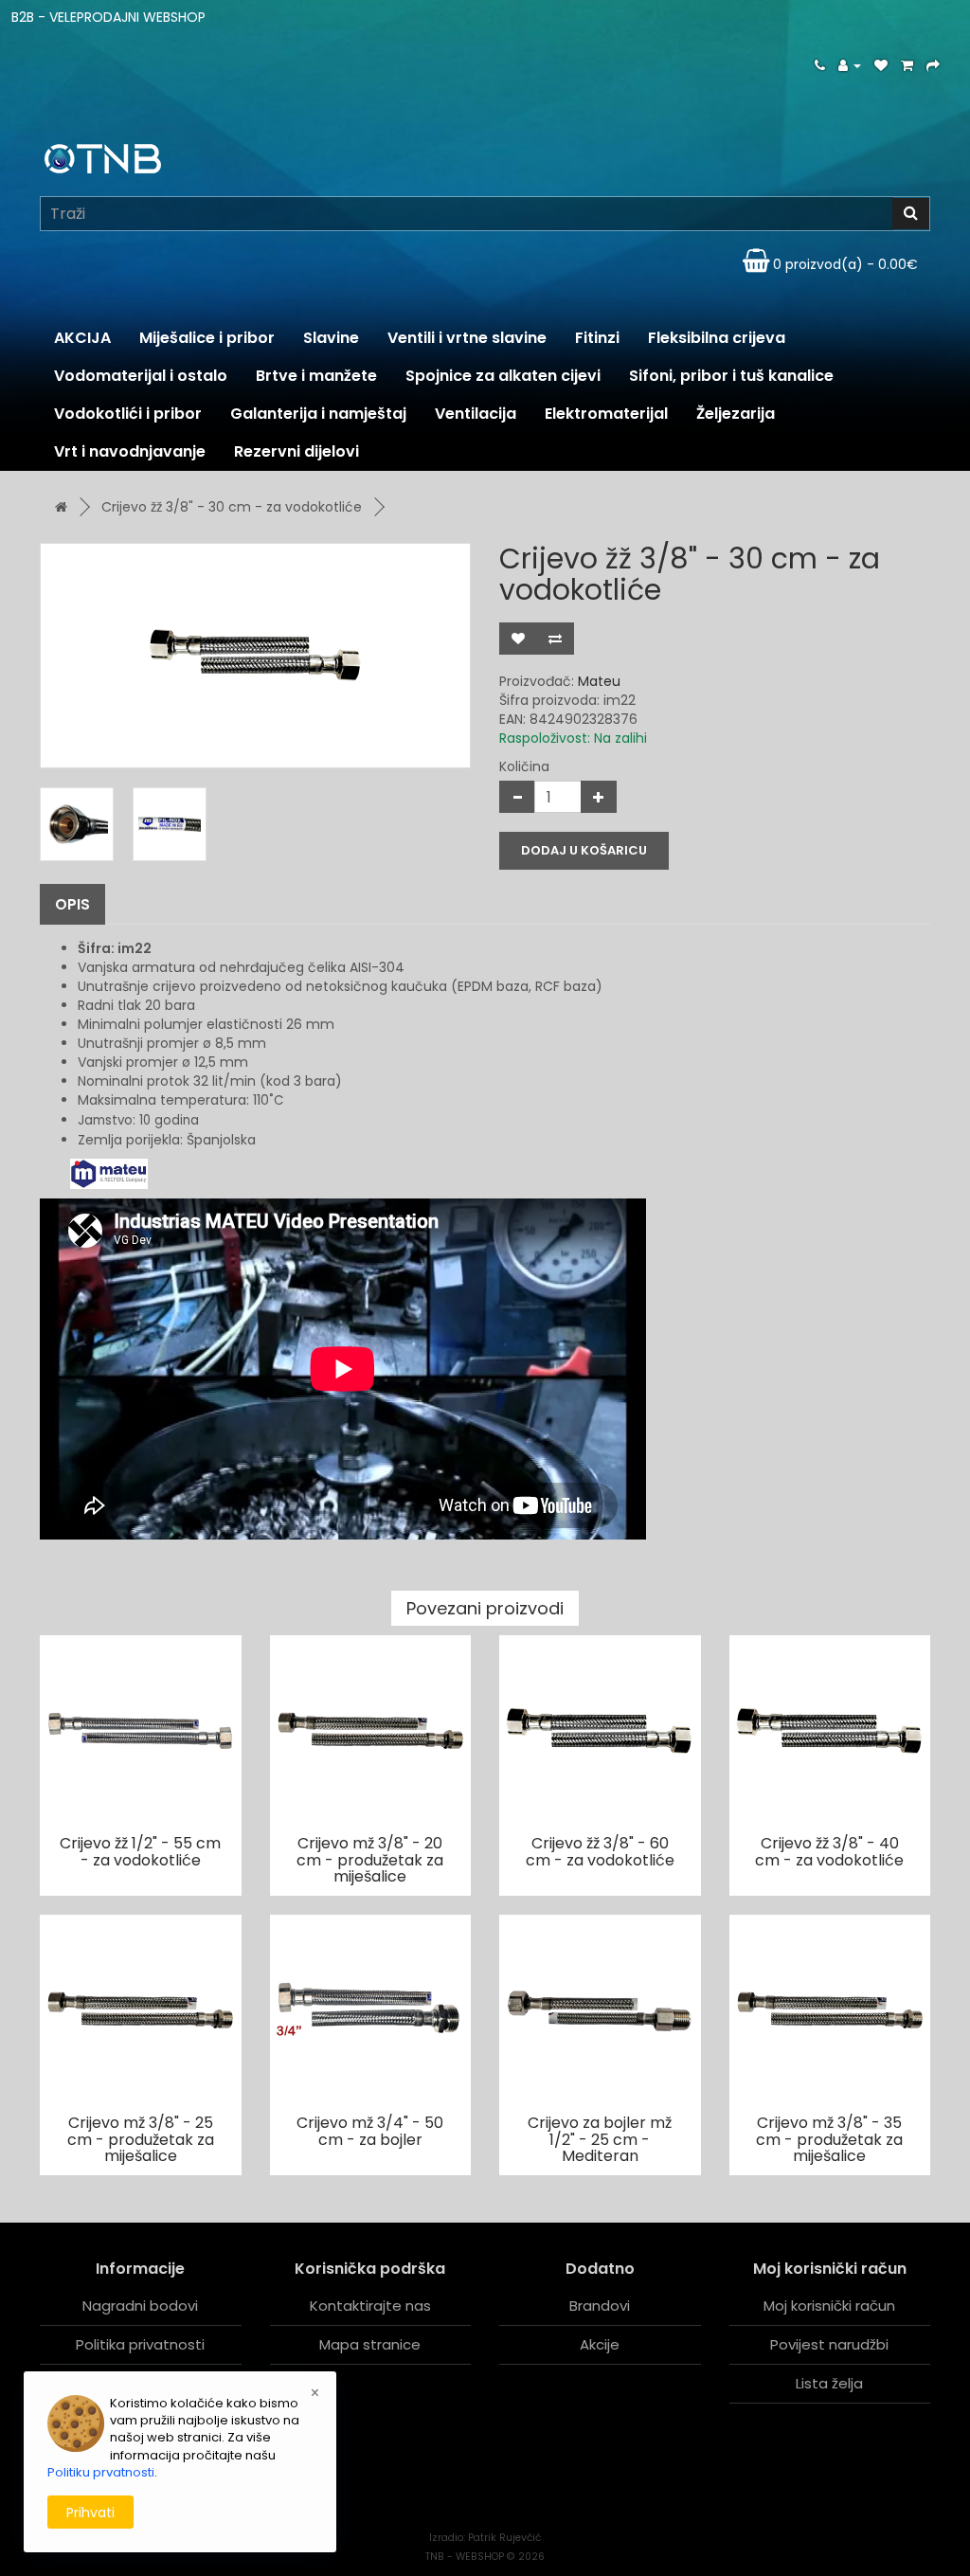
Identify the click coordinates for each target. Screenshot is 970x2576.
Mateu (599, 681)
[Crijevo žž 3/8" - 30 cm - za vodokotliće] (255, 656)
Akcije (600, 2344)
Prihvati (90, 2513)
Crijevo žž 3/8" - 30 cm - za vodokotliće (232, 507)
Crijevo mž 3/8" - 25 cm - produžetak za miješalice (141, 2139)
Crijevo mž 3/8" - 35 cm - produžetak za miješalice (829, 2139)
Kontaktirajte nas (370, 2306)
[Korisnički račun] (850, 65)
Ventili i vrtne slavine (467, 338)
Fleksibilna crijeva (717, 338)
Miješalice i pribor (207, 338)
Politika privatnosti (140, 2344)
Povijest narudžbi (829, 2344)
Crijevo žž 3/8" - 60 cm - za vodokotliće (600, 1852)
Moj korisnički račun (829, 2306)
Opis (72, 904)
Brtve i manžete (316, 376)
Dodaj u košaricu (584, 850)
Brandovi (600, 2306)
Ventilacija (476, 414)
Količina (524, 766)
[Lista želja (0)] (881, 65)
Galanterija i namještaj (318, 414)
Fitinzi (597, 338)
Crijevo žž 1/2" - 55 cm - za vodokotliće (140, 1852)
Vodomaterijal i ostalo (141, 376)
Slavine (331, 338)
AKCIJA (82, 338)
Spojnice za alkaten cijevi (503, 376)
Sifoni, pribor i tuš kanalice (731, 376)
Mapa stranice (370, 2344)
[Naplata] (933, 65)
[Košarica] (907, 65)
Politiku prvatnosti (101, 2472)
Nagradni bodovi (140, 2306)
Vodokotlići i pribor (128, 414)
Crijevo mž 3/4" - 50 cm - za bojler (370, 2131)
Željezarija (736, 414)
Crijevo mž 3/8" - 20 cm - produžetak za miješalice (370, 1860)
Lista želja (829, 2383)
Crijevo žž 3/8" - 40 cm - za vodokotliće (829, 1852)
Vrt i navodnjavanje (130, 451)
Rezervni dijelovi (296, 451)
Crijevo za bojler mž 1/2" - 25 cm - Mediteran (600, 2139)
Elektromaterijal (606, 414)
